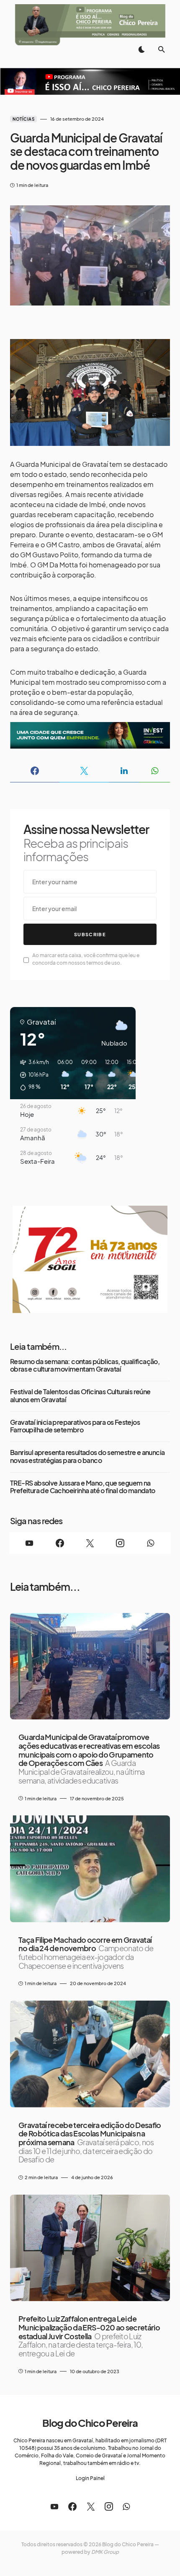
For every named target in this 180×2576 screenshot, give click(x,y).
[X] (90, 1543)
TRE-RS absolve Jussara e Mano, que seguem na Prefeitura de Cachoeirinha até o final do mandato (83, 1487)
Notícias (23, 119)
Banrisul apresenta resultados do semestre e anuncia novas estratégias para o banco (87, 1456)
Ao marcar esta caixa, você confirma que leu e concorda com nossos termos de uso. (86, 959)
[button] (141, 49)
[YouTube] (29, 1543)
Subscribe (90, 934)
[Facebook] (59, 1543)
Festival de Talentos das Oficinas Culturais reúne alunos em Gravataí (80, 1396)
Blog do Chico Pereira (90, 2423)
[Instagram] (120, 1543)
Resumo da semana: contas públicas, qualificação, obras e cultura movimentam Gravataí (85, 1366)
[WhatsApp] (151, 1543)
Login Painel (90, 2478)
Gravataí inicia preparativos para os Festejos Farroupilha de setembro (75, 1426)
